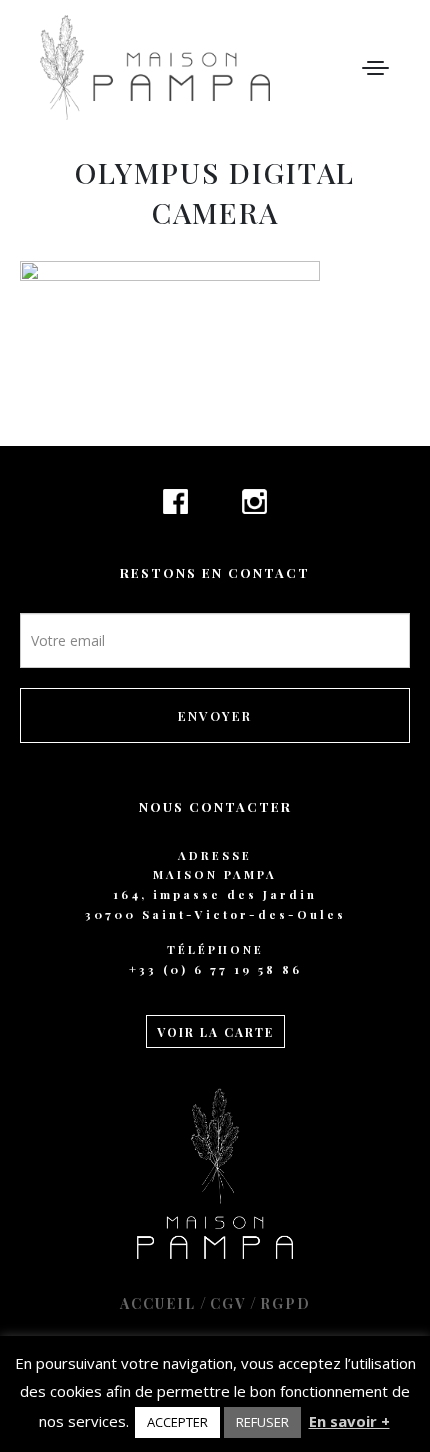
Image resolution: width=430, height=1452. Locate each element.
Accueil (158, 1303)
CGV (228, 1303)
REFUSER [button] (262, 1422)
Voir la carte (215, 1032)
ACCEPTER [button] (177, 1422)
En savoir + (349, 1421)
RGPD (285, 1303)
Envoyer (215, 715)
